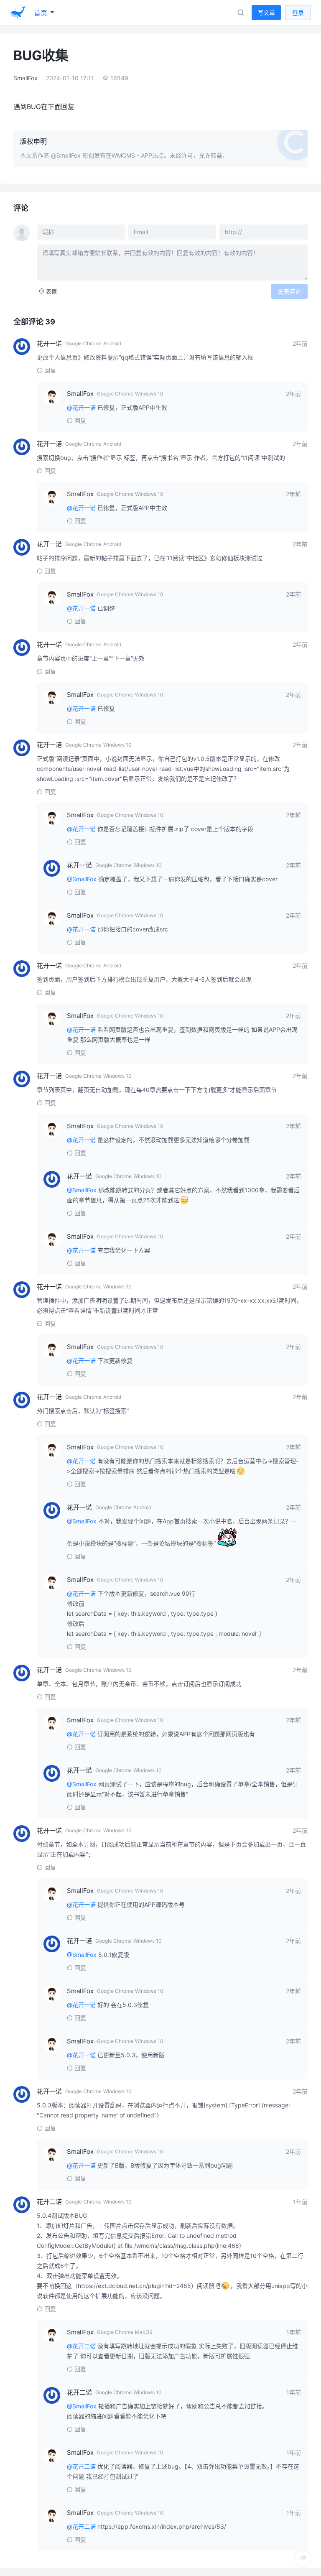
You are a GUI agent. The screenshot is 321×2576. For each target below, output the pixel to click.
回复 (50, 370)
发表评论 (289, 292)
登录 (298, 13)
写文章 (266, 12)
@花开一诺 (81, 407)
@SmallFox (66, 155)
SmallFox (25, 78)
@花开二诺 (81, 2346)
